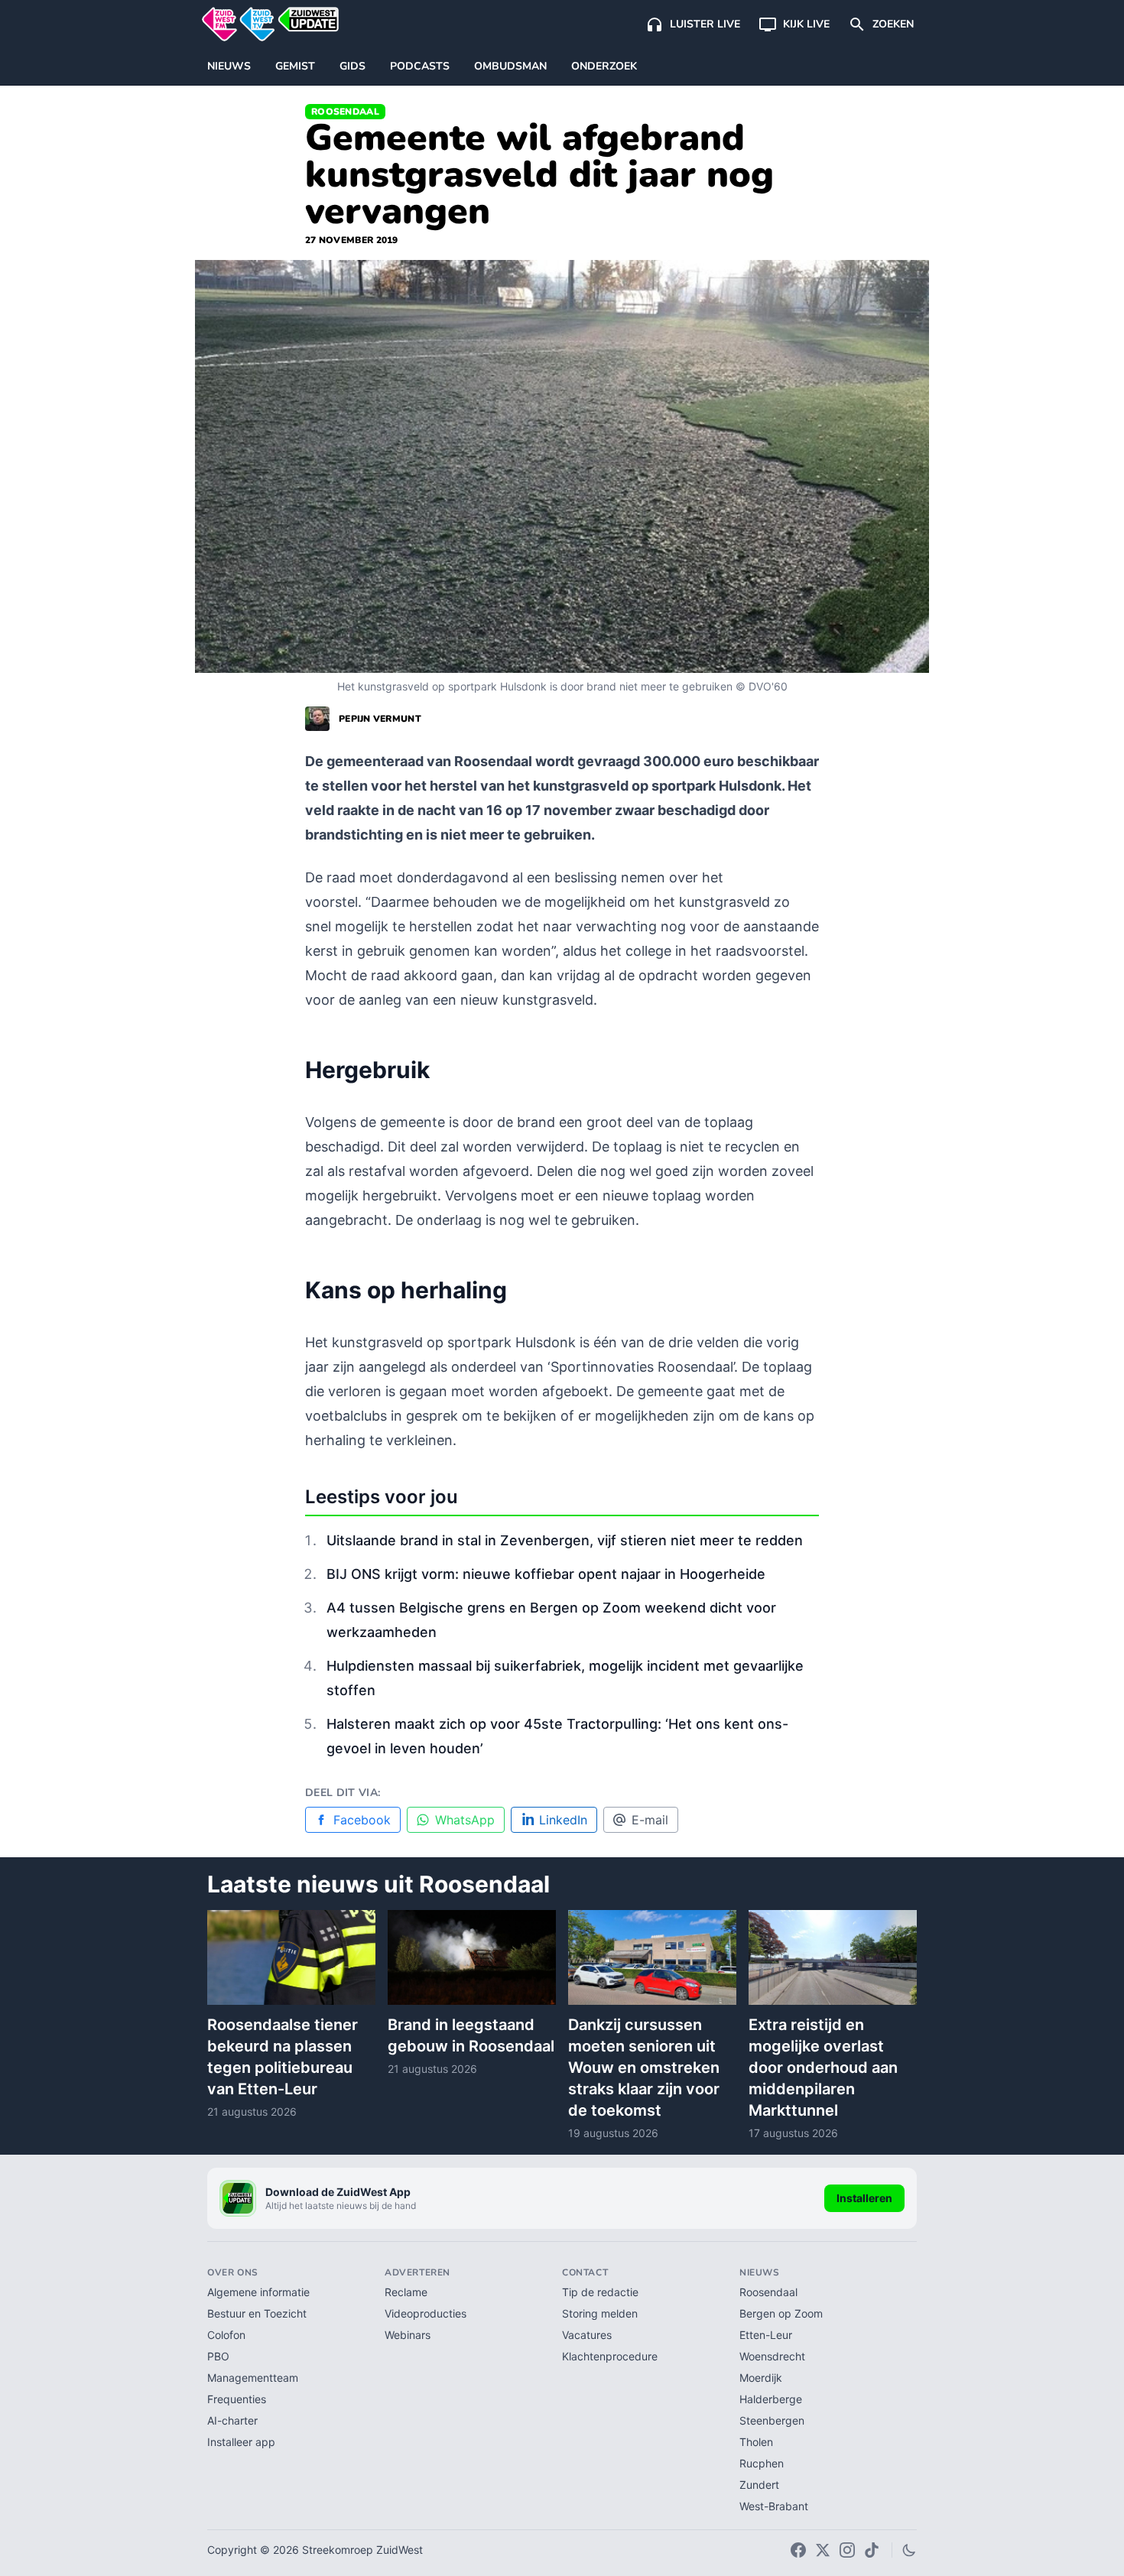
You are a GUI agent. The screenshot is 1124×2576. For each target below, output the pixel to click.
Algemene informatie (258, 2292)
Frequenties (237, 2399)
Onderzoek (604, 66)
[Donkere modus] (909, 2550)
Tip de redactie (600, 2292)
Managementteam (253, 2378)
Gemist (295, 66)
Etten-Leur (766, 2335)
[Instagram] (847, 2550)
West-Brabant (774, 2506)
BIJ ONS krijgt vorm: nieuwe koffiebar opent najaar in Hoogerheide (546, 1574)
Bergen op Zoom (781, 2313)
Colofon (226, 2335)
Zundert (759, 2485)
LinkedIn (563, 1820)
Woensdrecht (772, 2356)
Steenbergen (772, 2420)
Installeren (864, 2198)
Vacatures (587, 2335)
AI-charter (232, 2420)
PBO (218, 2356)
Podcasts (420, 66)
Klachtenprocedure (610, 2356)
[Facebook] (798, 2550)
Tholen (756, 2442)
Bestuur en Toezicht (257, 2313)
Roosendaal (345, 112)
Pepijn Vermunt (380, 719)
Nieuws (229, 66)
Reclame (406, 2292)
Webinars (408, 2335)
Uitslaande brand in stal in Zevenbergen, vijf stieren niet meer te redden (565, 1540)
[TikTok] (872, 2550)
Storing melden (600, 2313)
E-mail (650, 1820)
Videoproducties (426, 2313)
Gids (352, 66)
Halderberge (771, 2399)
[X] (823, 2550)
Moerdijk (761, 2378)
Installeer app (241, 2442)
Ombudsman (510, 66)
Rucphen (762, 2463)
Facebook (362, 1820)
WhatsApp (465, 1820)
